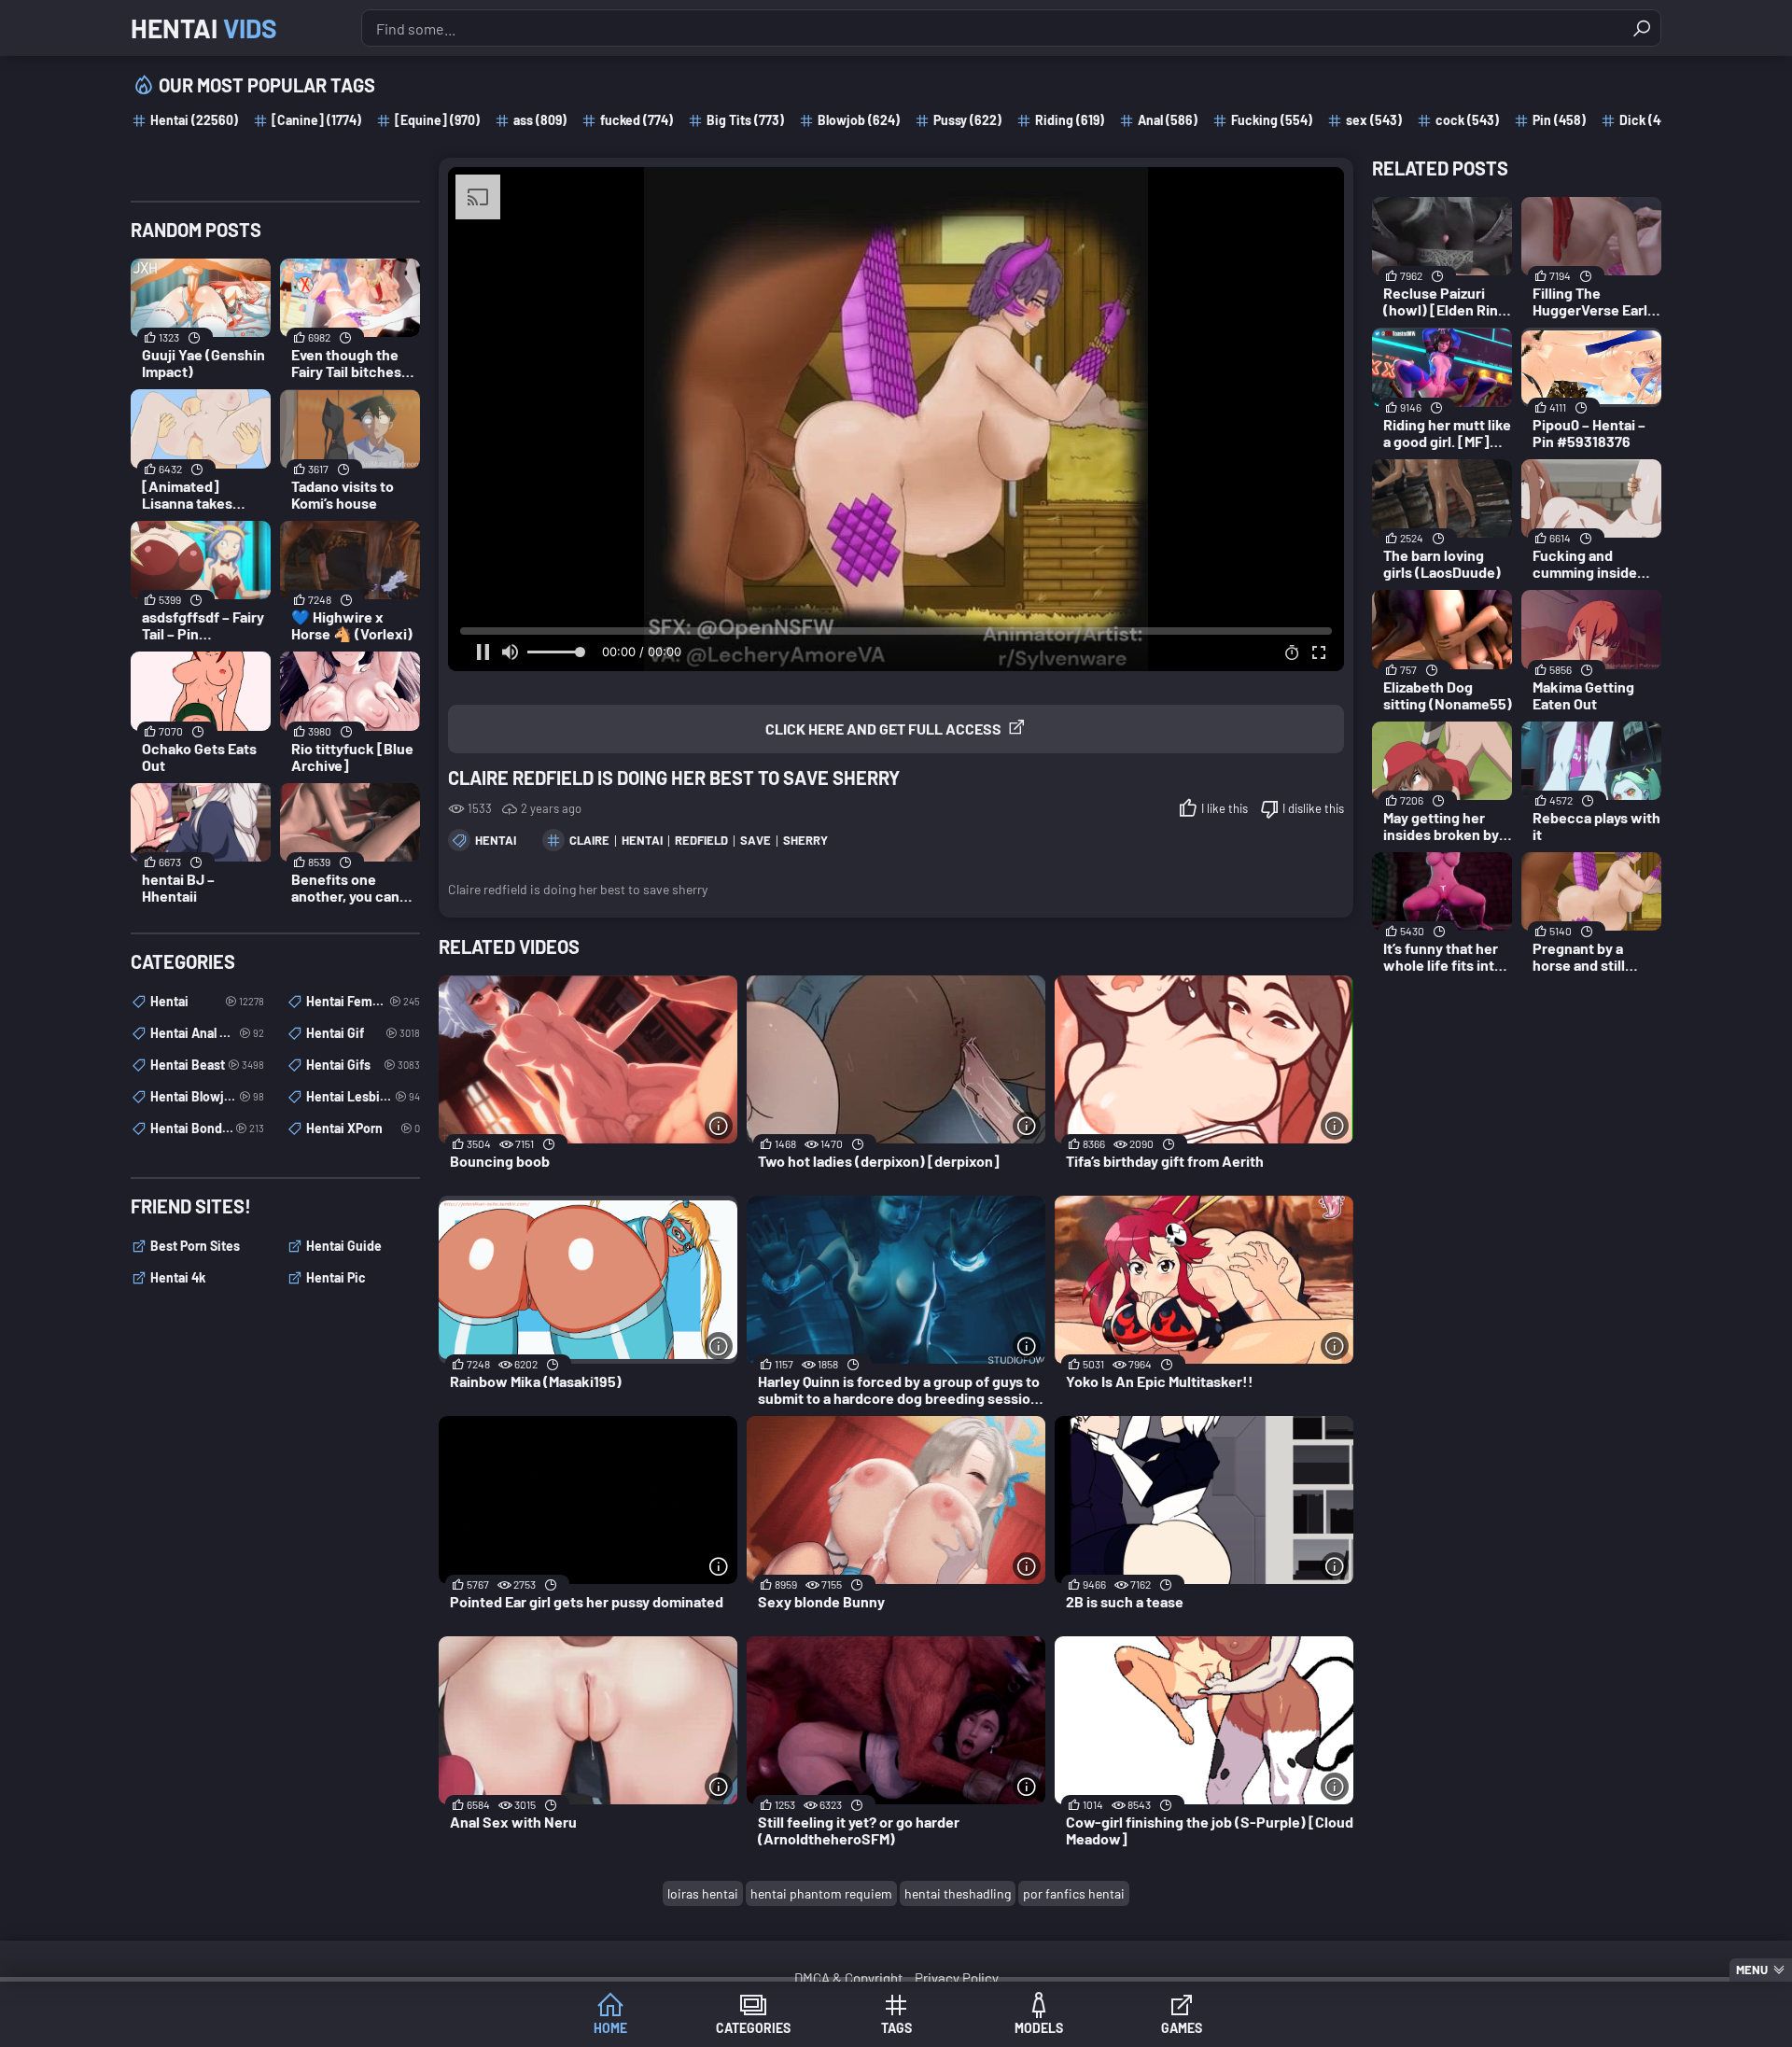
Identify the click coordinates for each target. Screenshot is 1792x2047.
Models (1039, 2028)
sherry (805, 840)
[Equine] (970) (437, 120)
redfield (701, 840)
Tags (896, 2028)
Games (1182, 2028)
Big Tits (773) (745, 120)
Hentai (204, 28)
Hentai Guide (344, 1246)
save (756, 840)
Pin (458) (1559, 120)
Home (610, 2028)
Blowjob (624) (859, 120)
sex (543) (1374, 120)
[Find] (1642, 28)
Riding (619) (1070, 120)
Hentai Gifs (363, 1065)
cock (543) (1467, 120)
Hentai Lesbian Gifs (363, 1096)
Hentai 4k (178, 1277)
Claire (589, 840)
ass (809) (540, 120)
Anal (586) (1168, 120)
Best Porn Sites (195, 1246)
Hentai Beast (207, 1065)
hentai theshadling (958, 1893)
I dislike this (1313, 808)
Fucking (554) (1272, 120)
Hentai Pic (336, 1277)
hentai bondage (207, 1128)
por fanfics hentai (1074, 1893)
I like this (1225, 808)
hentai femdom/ (363, 1001)
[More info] (719, 1126)
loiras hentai (703, 1893)
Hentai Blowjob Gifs (207, 1096)
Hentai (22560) (194, 120)
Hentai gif (363, 1033)
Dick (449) (1649, 120)
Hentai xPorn (363, 1128)
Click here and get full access (883, 729)
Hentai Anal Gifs (207, 1033)
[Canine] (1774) (316, 120)
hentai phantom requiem (821, 1893)
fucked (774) (637, 120)
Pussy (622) (967, 120)
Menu (1752, 1970)
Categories (753, 2028)
